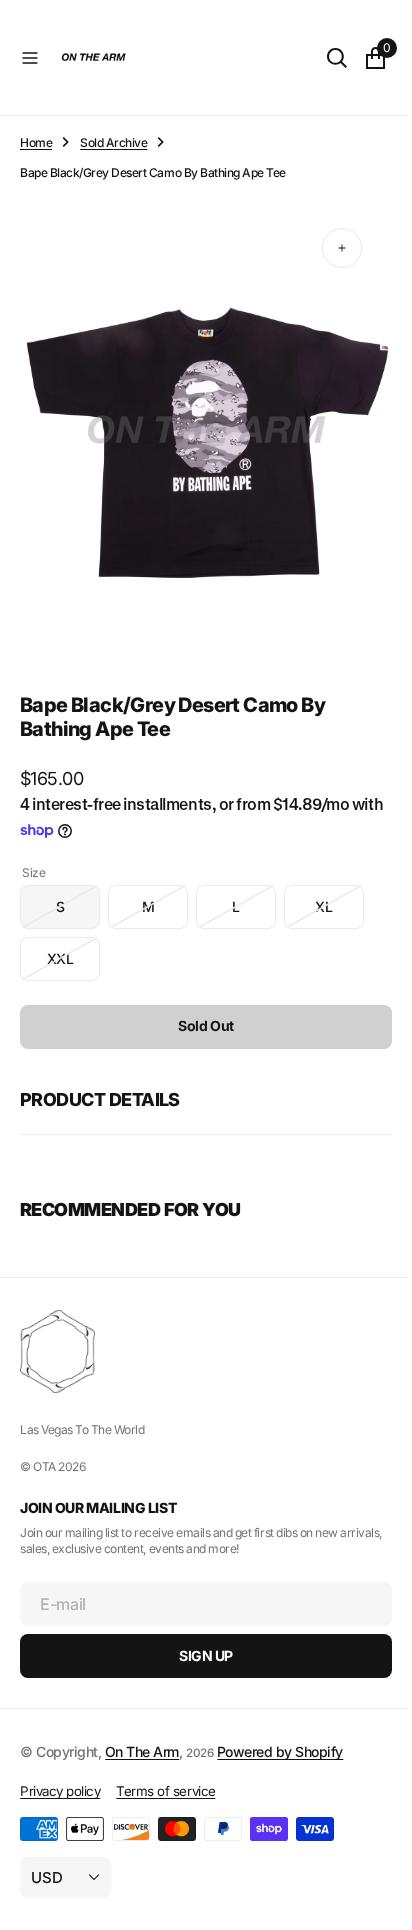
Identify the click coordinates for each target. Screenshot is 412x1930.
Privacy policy (60, 1791)
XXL (73, 946)
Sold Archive (113, 142)
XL (339, 894)
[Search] (322, 58)
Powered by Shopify (280, 1751)
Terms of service (165, 1791)
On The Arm (142, 1751)
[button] (30, 58)
